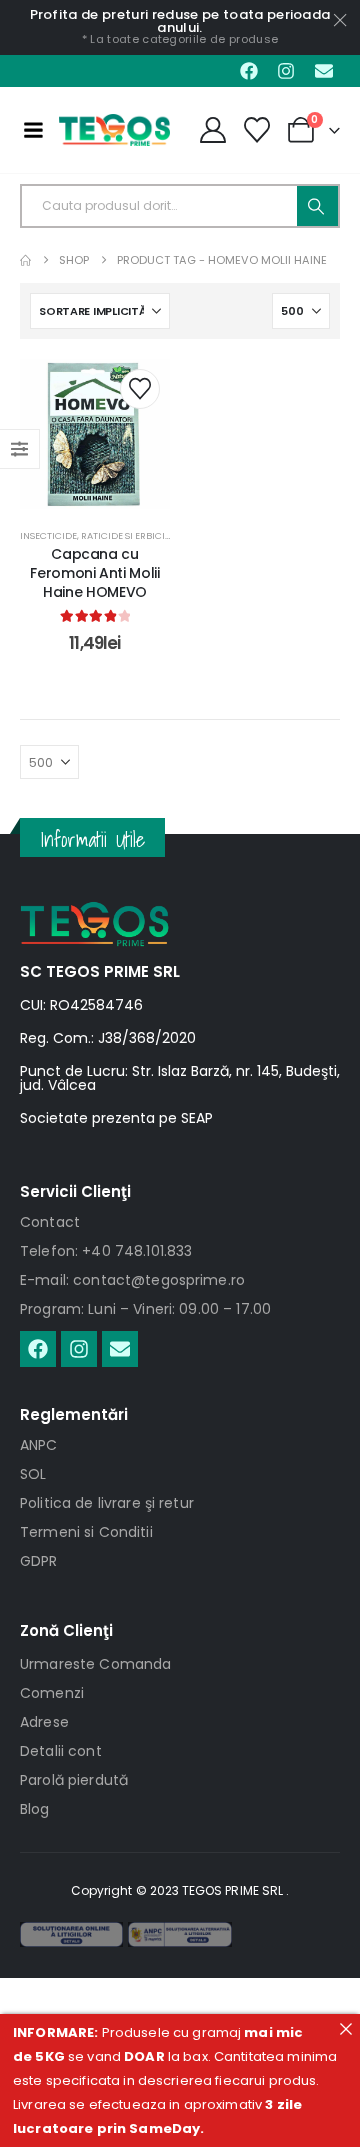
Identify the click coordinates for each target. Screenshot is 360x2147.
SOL (33, 1474)
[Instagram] (286, 71)
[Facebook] (249, 71)
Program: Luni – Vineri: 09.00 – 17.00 (145, 1309)
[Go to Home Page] (25, 260)
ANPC (39, 1445)
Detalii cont (61, 1751)
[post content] (95, 434)
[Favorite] (257, 130)
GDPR (39, 1561)
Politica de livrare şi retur (107, 1503)
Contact (50, 1222)
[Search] (317, 206)
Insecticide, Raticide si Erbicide (98, 535)
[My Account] (212, 130)
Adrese (44, 1722)
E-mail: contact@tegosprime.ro (132, 1280)
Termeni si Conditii (86, 1532)
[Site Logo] (114, 130)
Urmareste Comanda (95, 1664)
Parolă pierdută (74, 1780)
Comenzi (52, 1693)
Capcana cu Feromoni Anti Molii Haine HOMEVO (94, 573)
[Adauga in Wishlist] (140, 389)
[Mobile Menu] (33, 130)
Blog (35, 1809)
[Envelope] (324, 71)
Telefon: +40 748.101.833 (106, 1251)
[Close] (345, 2028)
